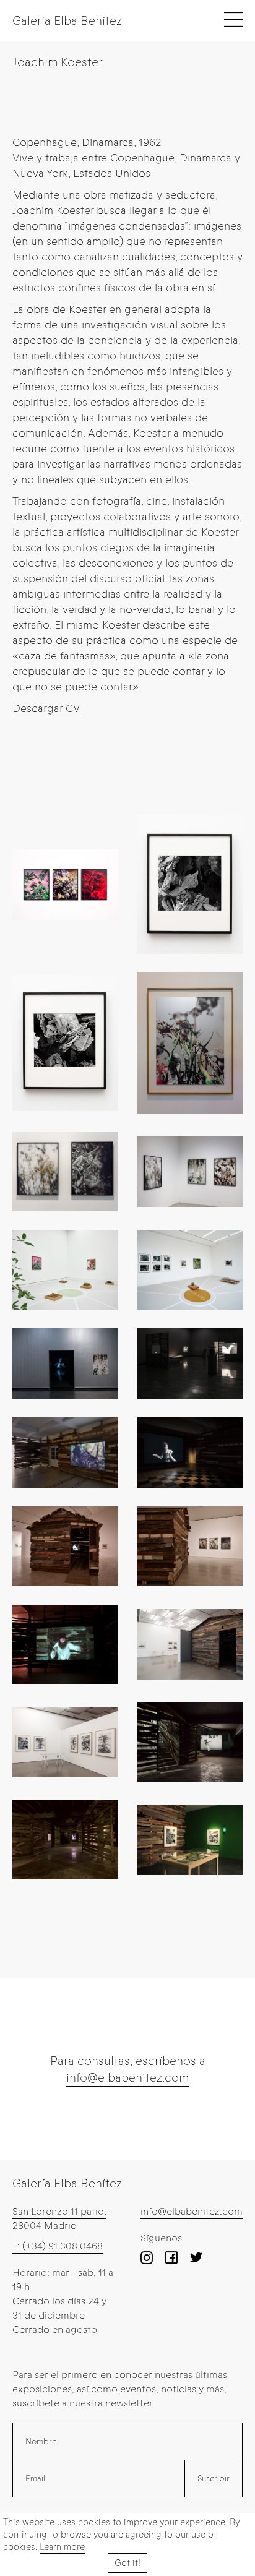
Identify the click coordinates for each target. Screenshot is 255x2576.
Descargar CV (46, 708)
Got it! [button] (127, 2563)
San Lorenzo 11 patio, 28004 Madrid (59, 2218)
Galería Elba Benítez (67, 21)
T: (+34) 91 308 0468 (58, 2246)
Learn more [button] (62, 2547)
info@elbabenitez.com (127, 2078)
